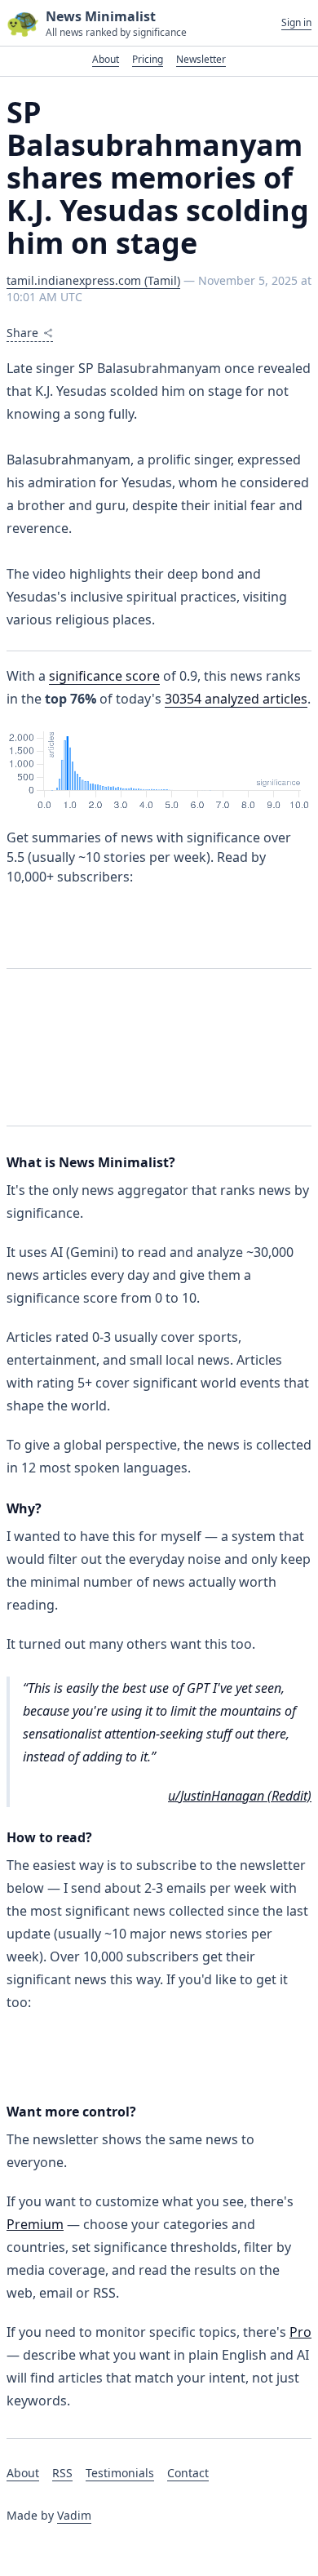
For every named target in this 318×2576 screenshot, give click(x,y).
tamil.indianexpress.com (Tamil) (93, 280)
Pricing (148, 59)
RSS (62, 2473)
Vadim (74, 2515)
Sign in (296, 23)
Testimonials (120, 2473)
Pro (300, 2332)
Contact (188, 2473)
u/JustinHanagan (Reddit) (240, 1796)
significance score (104, 676)
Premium (35, 2224)
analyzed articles (236, 699)
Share (22, 333)
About (106, 59)
